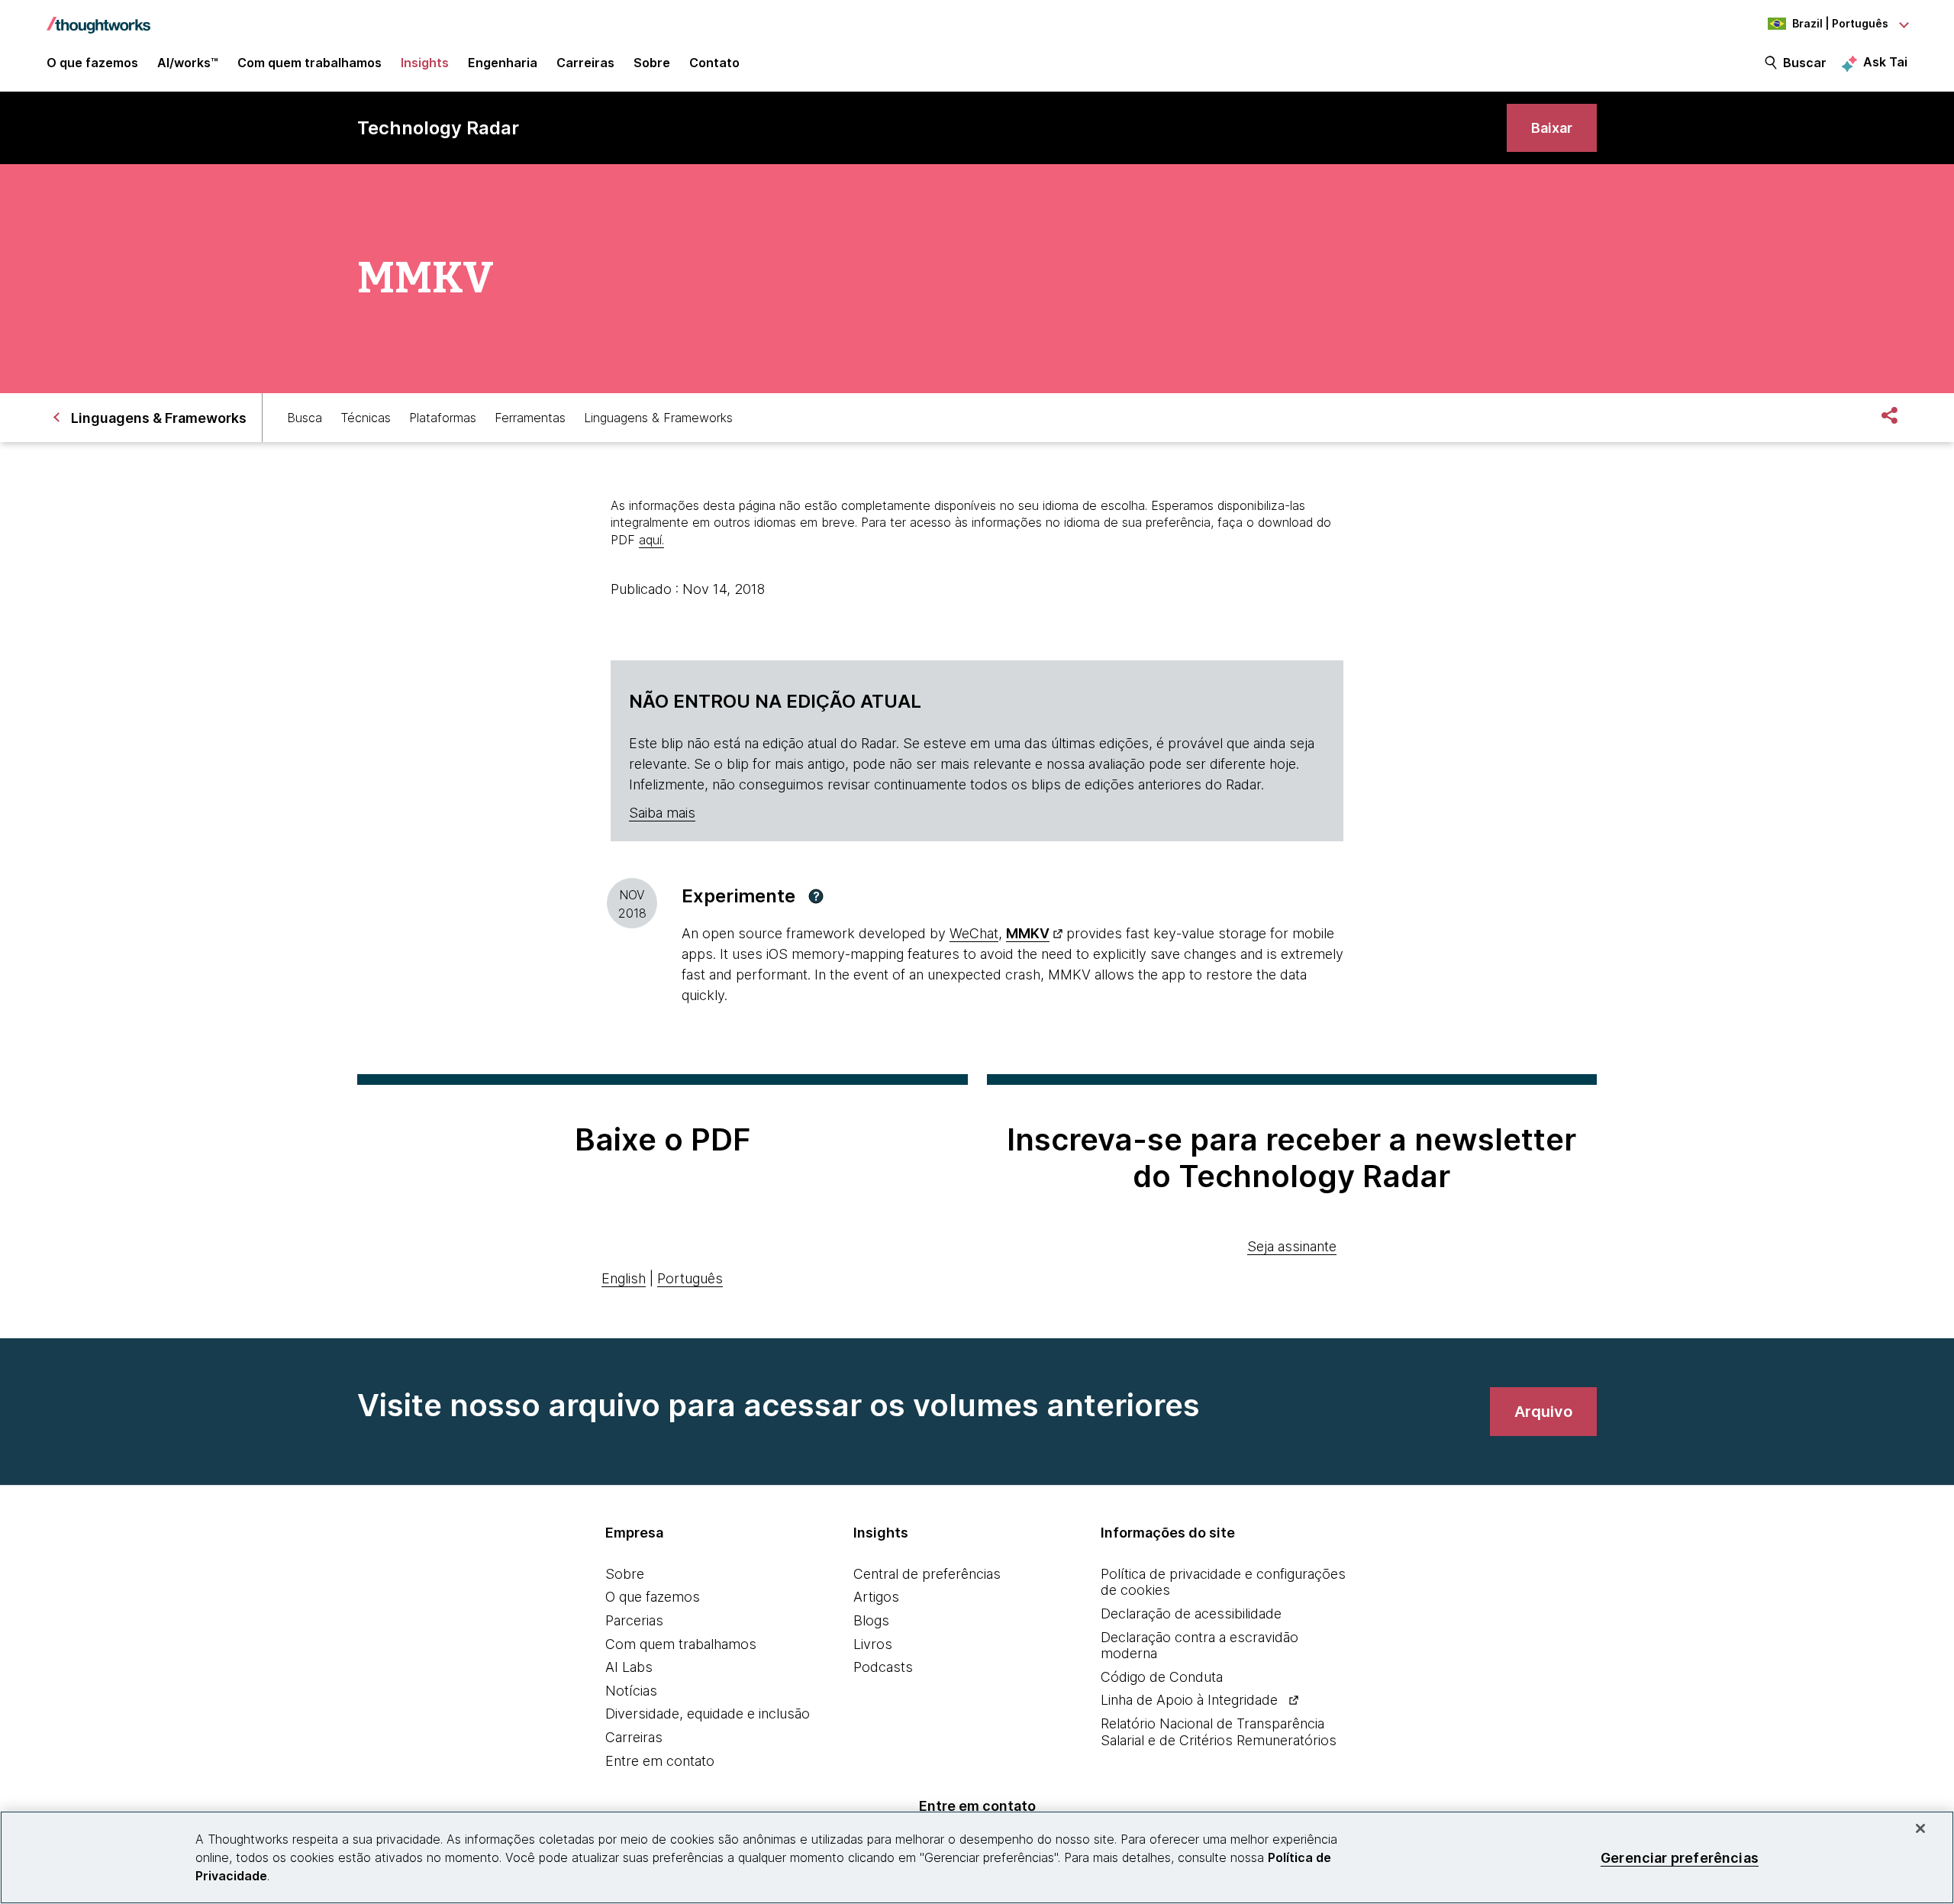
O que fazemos (653, 1597)
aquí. (651, 540)
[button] (816, 896)
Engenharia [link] (503, 63)
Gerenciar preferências (1680, 1857)
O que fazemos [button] (92, 63)
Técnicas (366, 418)
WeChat (974, 933)
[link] (1552, 128)
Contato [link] (714, 63)
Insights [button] (425, 63)
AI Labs (629, 1667)
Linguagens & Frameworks (658, 418)
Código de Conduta (1162, 1677)
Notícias (631, 1691)
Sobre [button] (652, 63)
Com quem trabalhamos (681, 1644)
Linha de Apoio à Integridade (1189, 1700)
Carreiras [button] (585, 63)
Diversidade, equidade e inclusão (708, 1714)
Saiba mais (662, 813)
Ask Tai (1885, 62)
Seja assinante (1292, 1246)
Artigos (876, 1597)
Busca (305, 418)
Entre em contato (660, 1761)
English (624, 1278)
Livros (873, 1644)
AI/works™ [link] (188, 63)
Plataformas (443, 418)
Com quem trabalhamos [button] (310, 63)
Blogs (871, 1620)
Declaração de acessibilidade (1191, 1614)
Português (690, 1278)
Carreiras (634, 1737)
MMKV (1028, 933)
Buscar (1805, 63)
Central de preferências (927, 1574)
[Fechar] (1920, 1828)
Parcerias (634, 1620)
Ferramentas (530, 418)
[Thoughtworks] (98, 18)
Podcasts (883, 1667)
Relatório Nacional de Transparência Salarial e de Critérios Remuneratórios (1219, 1732)
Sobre (625, 1574)
